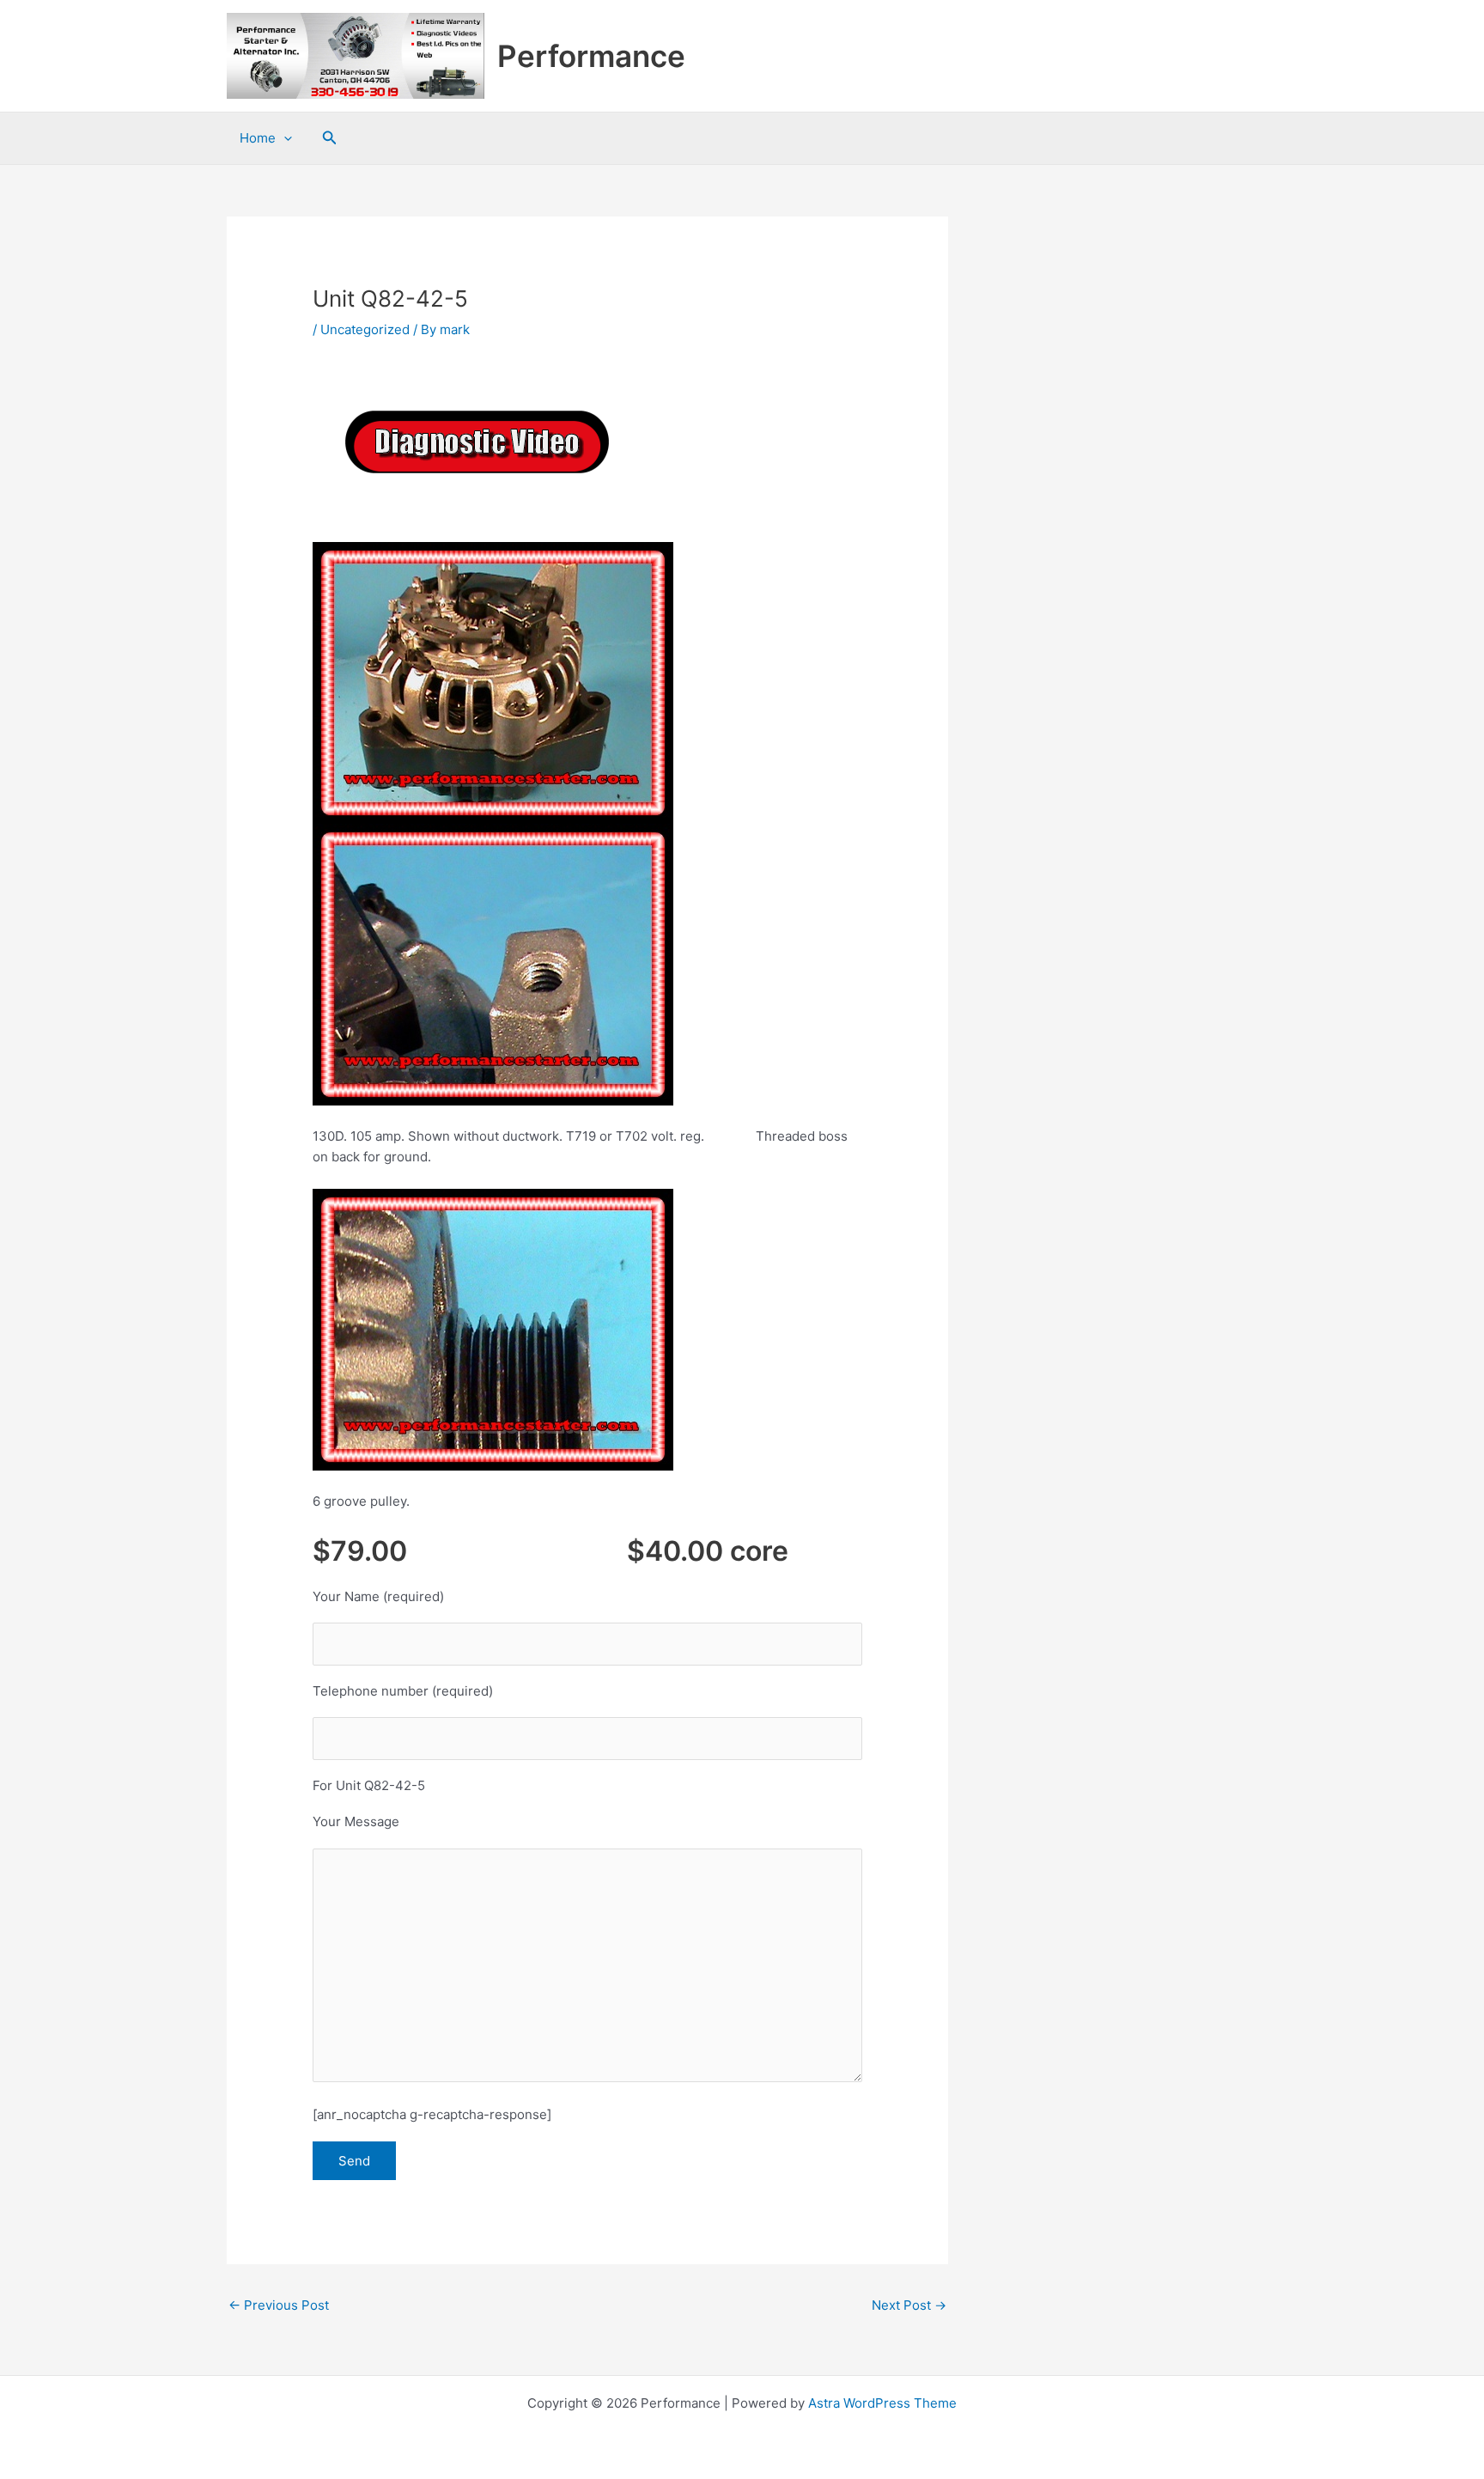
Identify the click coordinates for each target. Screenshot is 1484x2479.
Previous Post (279, 2305)
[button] (330, 138)
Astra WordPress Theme (882, 2403)
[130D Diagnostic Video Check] (476, 442)
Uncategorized (365, 329)
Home (258, 138)
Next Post (909, 2305)
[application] (284, 138)
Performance (591, 56)
